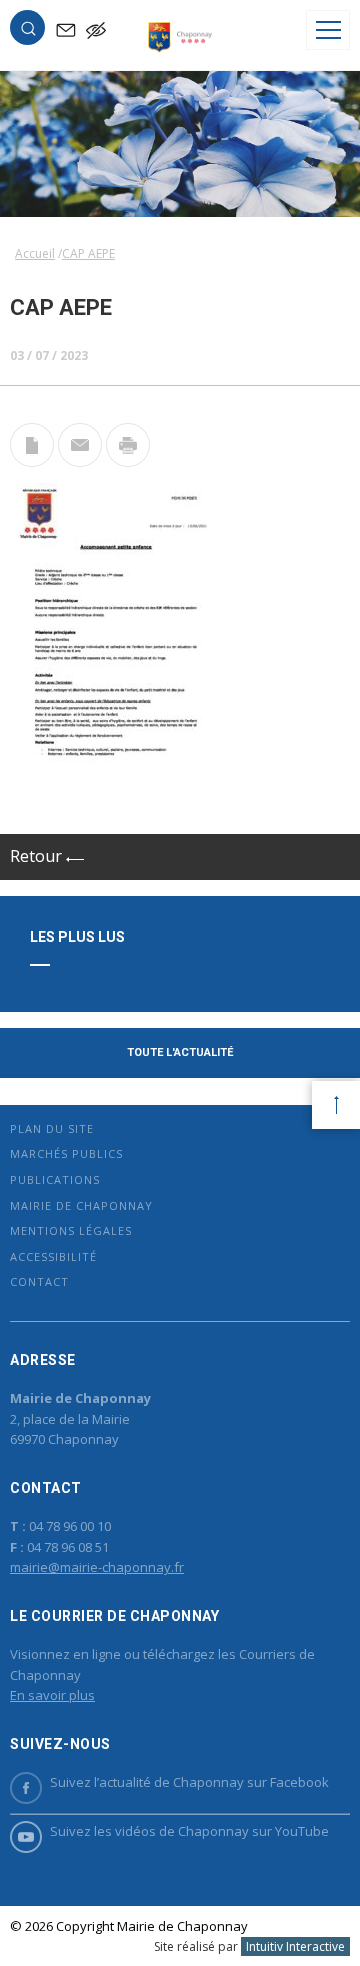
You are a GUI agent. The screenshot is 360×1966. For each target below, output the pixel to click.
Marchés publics (66, 1153)
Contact (39, 1281)
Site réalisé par (249, 1946)
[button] (28, 32)
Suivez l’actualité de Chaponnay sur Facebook (189, 1782)
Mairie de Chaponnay (81, 1205)
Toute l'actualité (180, 1052)
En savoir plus (52, 1695)
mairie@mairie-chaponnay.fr (97, 1567)
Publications (55, 1179)
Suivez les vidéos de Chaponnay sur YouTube (189, 1831)
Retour (38, 856)
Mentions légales (71, 1230)
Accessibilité (53, 1256)
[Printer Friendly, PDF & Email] (32, 461)
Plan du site (52, 1128)
